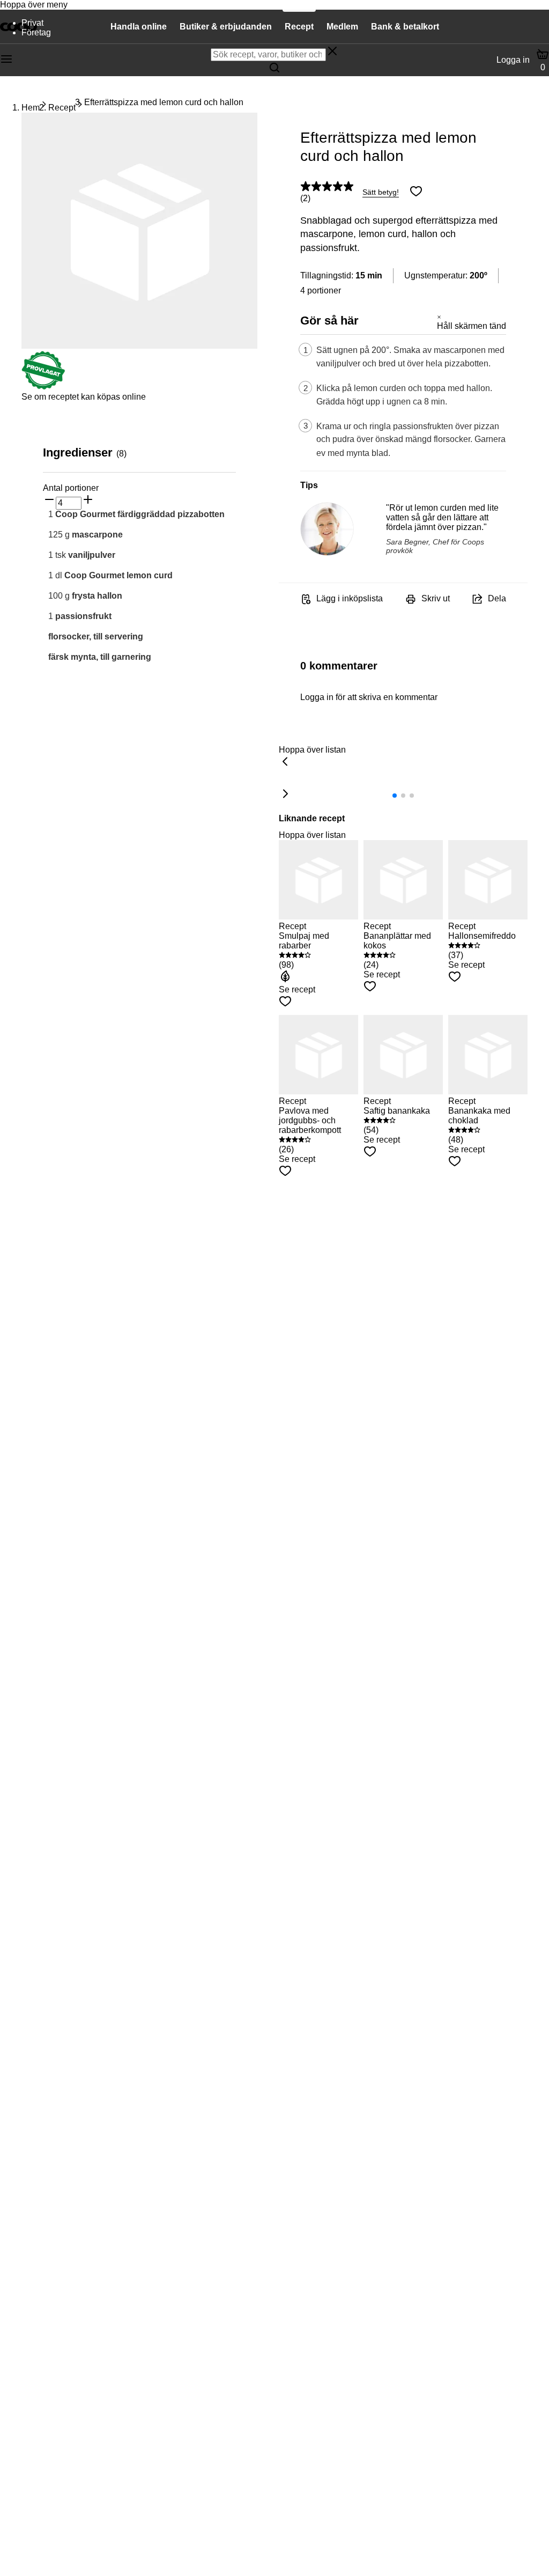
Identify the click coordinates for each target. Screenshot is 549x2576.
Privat (32, 23)
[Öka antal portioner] (88, 501)
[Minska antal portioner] (49, 501)
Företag (36, 32)
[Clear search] (332, 52)
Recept (62, 108)
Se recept (297, 989)
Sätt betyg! (381, 192)
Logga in (513, 60)
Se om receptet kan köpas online (84, 397)
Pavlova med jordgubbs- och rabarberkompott (310, 1120)
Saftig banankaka (397, 1111)
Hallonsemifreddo (482, 936)
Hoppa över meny (34, 5)
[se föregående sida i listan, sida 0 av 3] (285, 762)
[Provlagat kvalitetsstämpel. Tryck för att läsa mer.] (43, 387)
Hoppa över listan (312, 750)
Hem (31, 108)
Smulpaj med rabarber (304, 941)
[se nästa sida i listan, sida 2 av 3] (285, 794)
